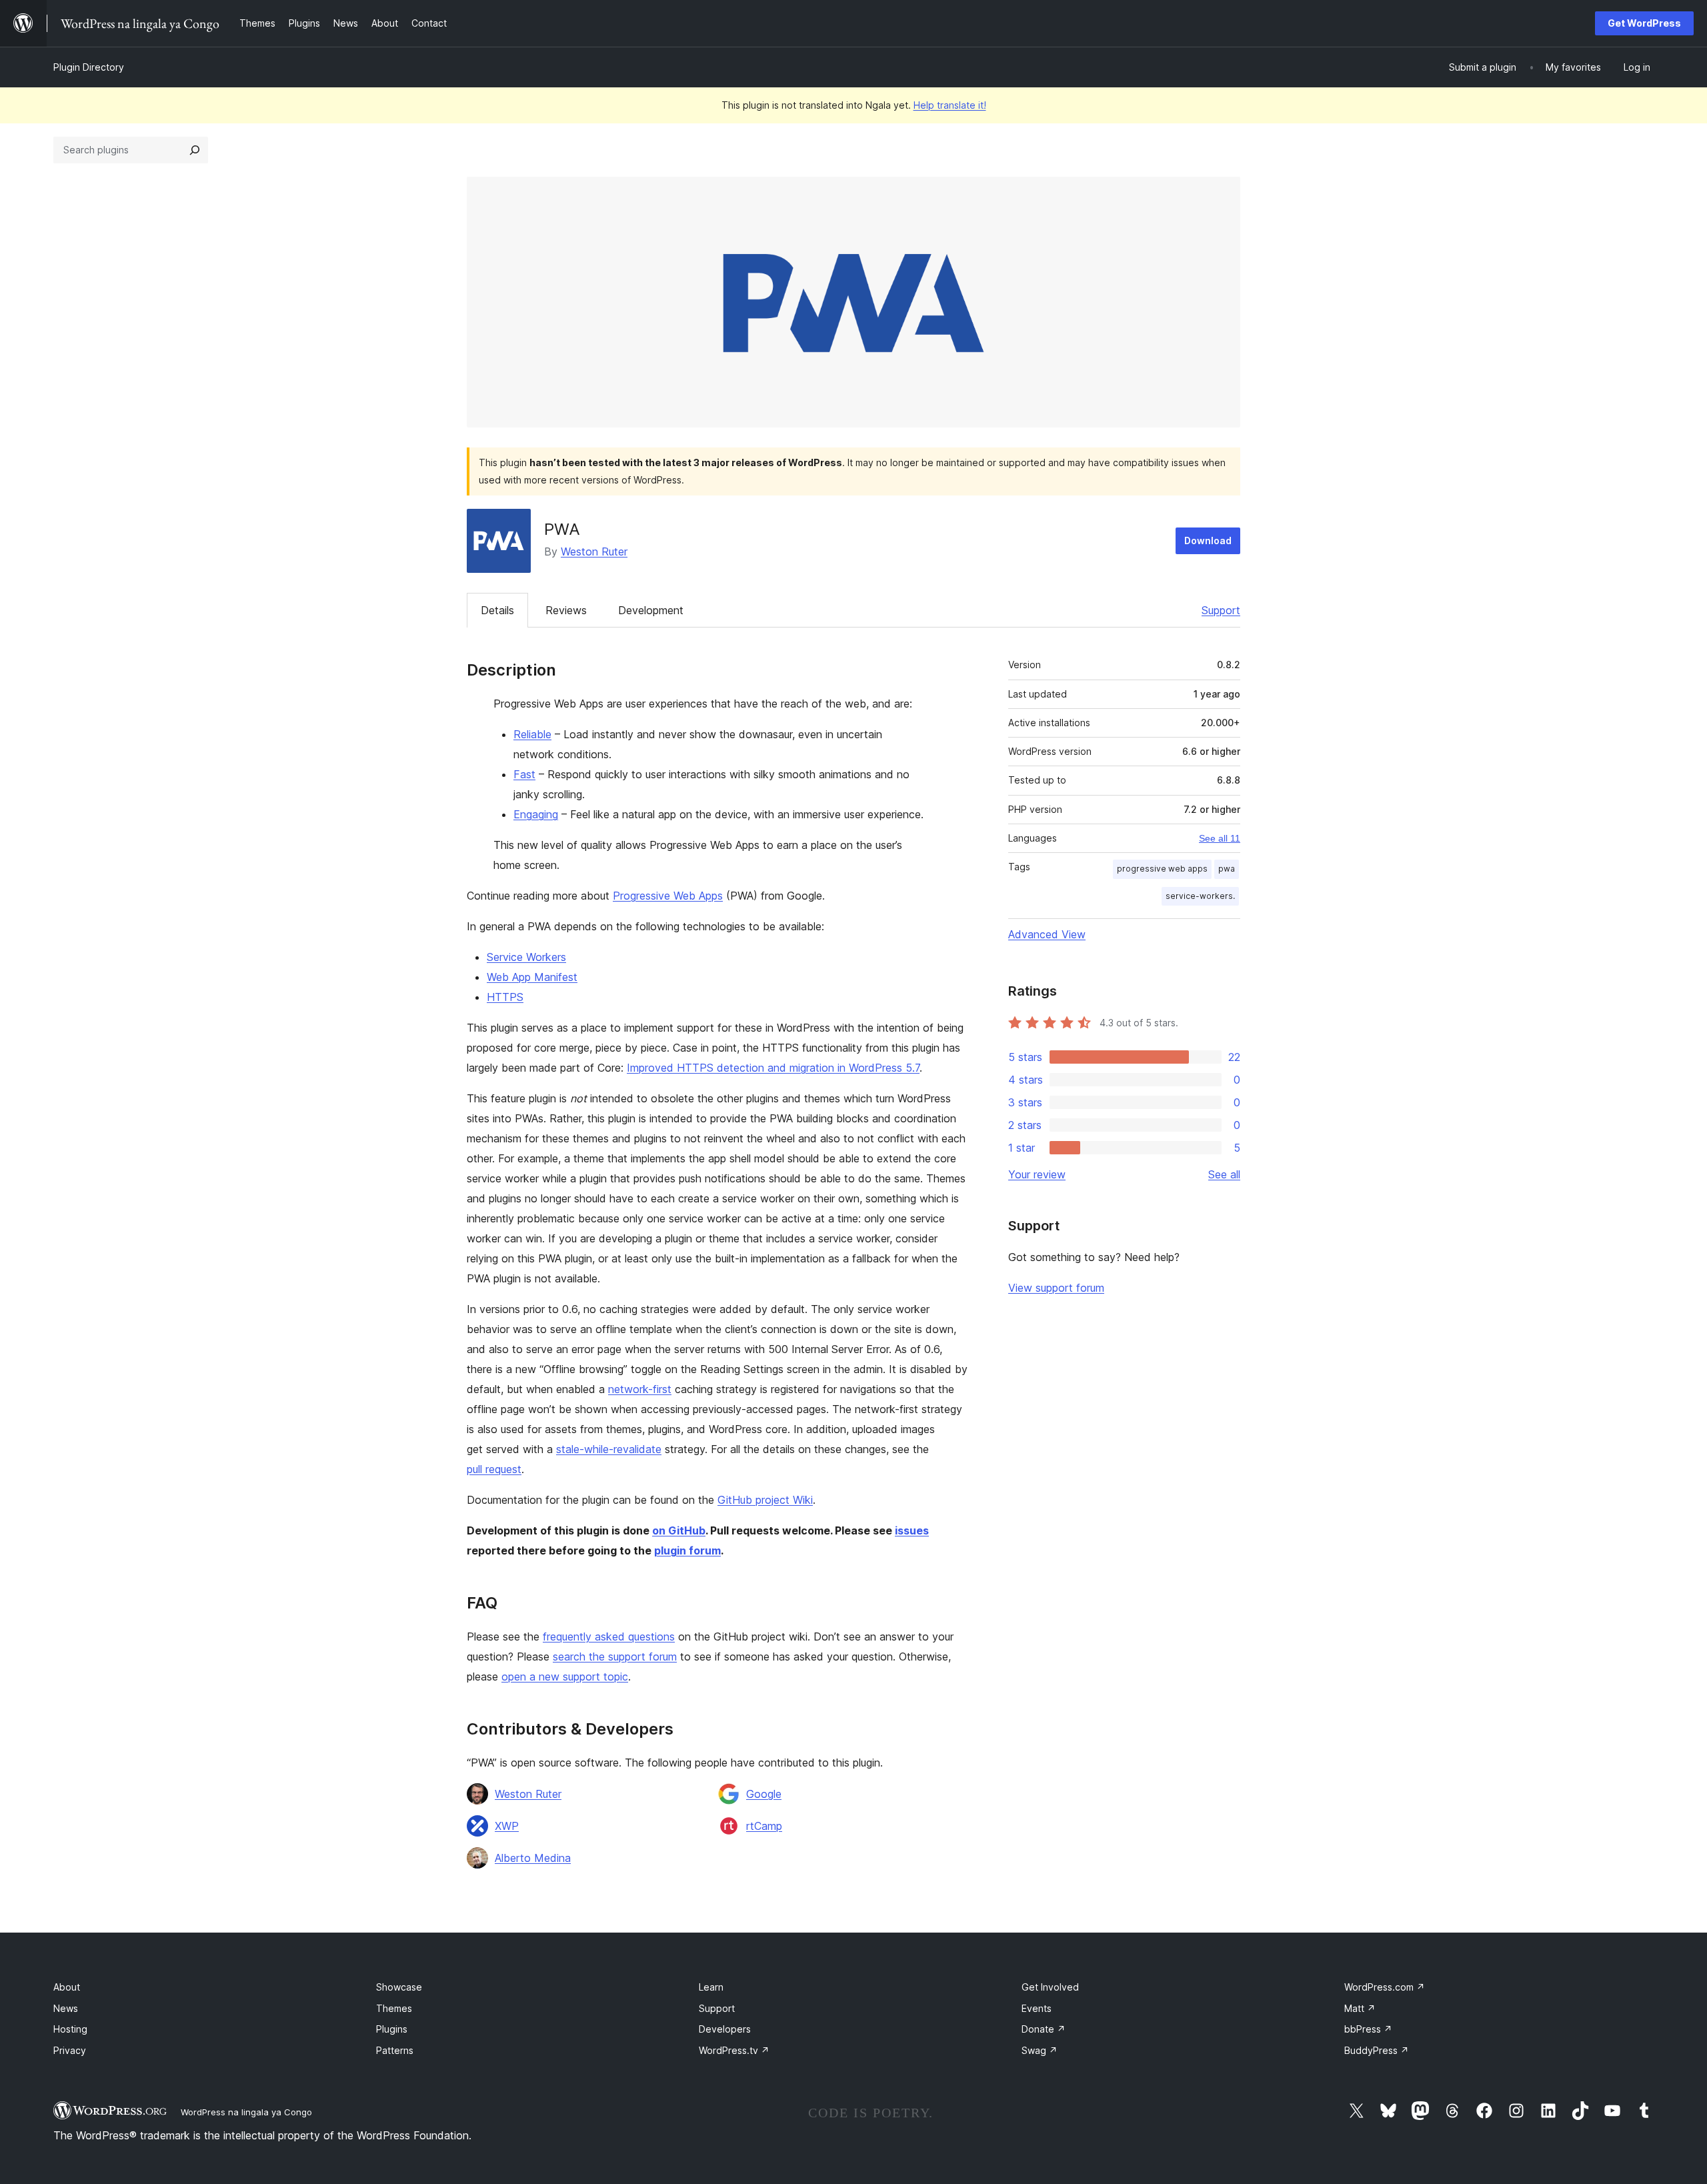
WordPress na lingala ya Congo (246, 2112)
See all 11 (1220, 838)
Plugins (392, 2029)
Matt (1360, 2008)
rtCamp (764, 1826)
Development (651, 610)
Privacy (70, 2050)
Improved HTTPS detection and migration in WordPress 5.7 (773, 1068)
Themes (394, 2008)
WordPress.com (1385, 1987)
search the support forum (615, 1657)
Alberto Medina (533, 1858)
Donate (1044, 2029)
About (67, 1987)
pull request (494, 1469)
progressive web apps (1162, 869)
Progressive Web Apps (668, 896)
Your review (1037, 1174)
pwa (1227, 869)
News (66, 2008)
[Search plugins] (195, 150)
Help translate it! (950, 105)
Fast (524, 774)
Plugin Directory (89, 67)
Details (497, 610)
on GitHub (679, 1530)
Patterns (395, 2050)
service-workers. (1200, 896)
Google (764, 1794)
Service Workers (526, 957)
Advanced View (1047, 934)
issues (912, 1530)
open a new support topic (565, 1677)
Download (1208, 540)
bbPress (1368, 2029)
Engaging (536, 814)
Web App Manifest (532, 977)
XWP (507, 1826)
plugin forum (687, 1550)
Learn (711, 1987)
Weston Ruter (594, 552)
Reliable (532, 734)
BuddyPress (1377, 2050)
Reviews (566, 610)
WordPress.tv (734, 2050)
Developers (725, 2029)
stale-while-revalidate (609, 1449)
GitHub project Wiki (765, 1500)
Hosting (70, 2029)
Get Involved (1050, 1987)
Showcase (399, 1987)
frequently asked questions (609, 1636)
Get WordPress (1644, 23)
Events (1037, 2008)
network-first (640, 1389)
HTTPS (505, 997)
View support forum (1056, 1288)
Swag (1040, 2050)
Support (1221, 610)
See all (1224, 1174)
